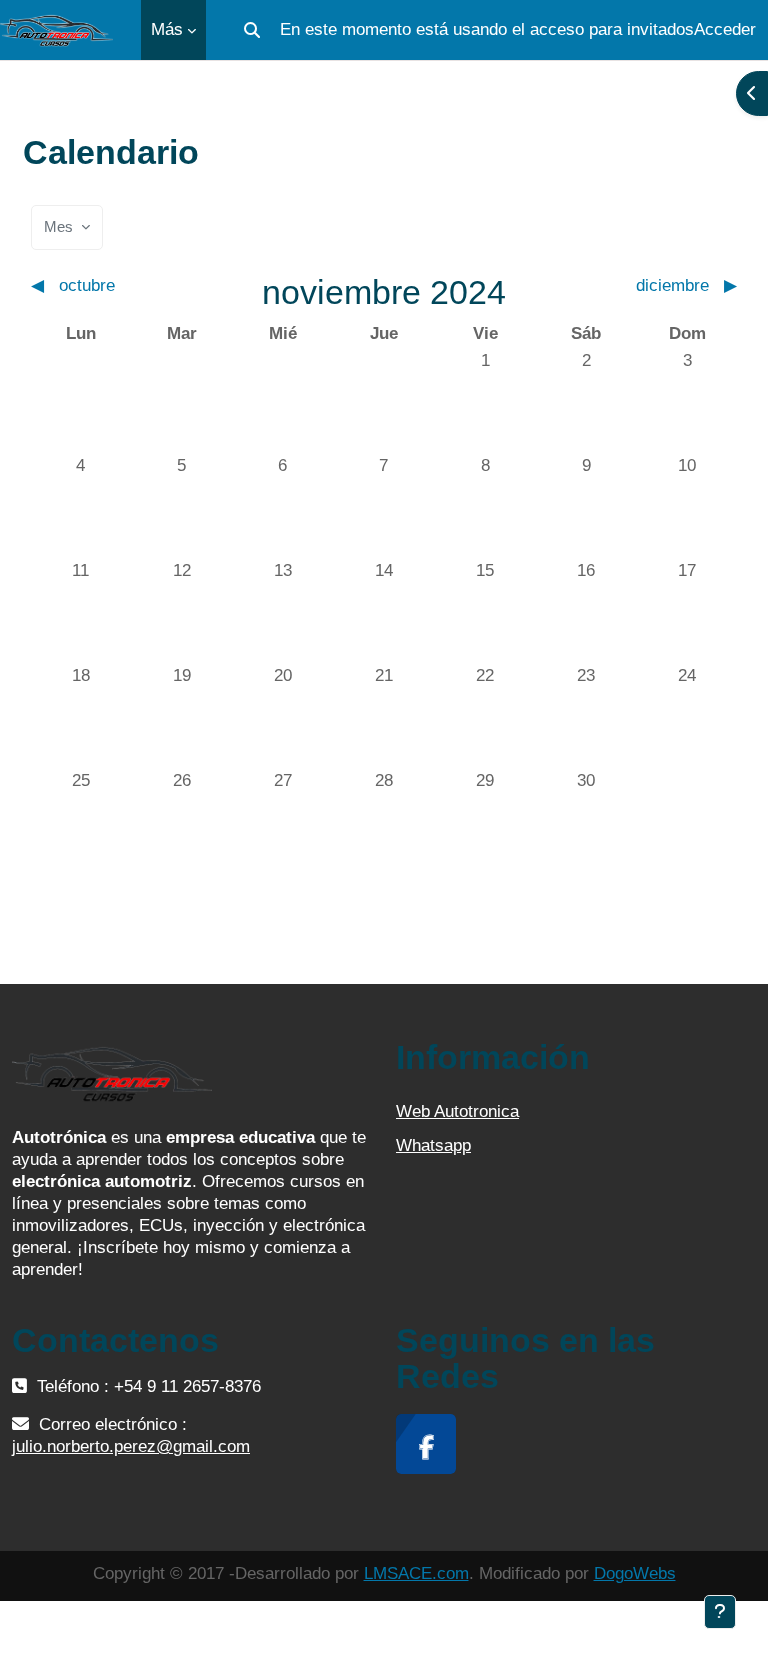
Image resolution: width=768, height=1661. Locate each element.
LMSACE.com (416, 1573)
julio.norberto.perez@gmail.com (131, 1446)
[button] (252, 30)
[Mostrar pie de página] (720, 1612)
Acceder (725, 29)
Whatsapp (433, 1145)
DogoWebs (635, 1573)
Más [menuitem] (167, 29)
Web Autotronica (457, 1111)
